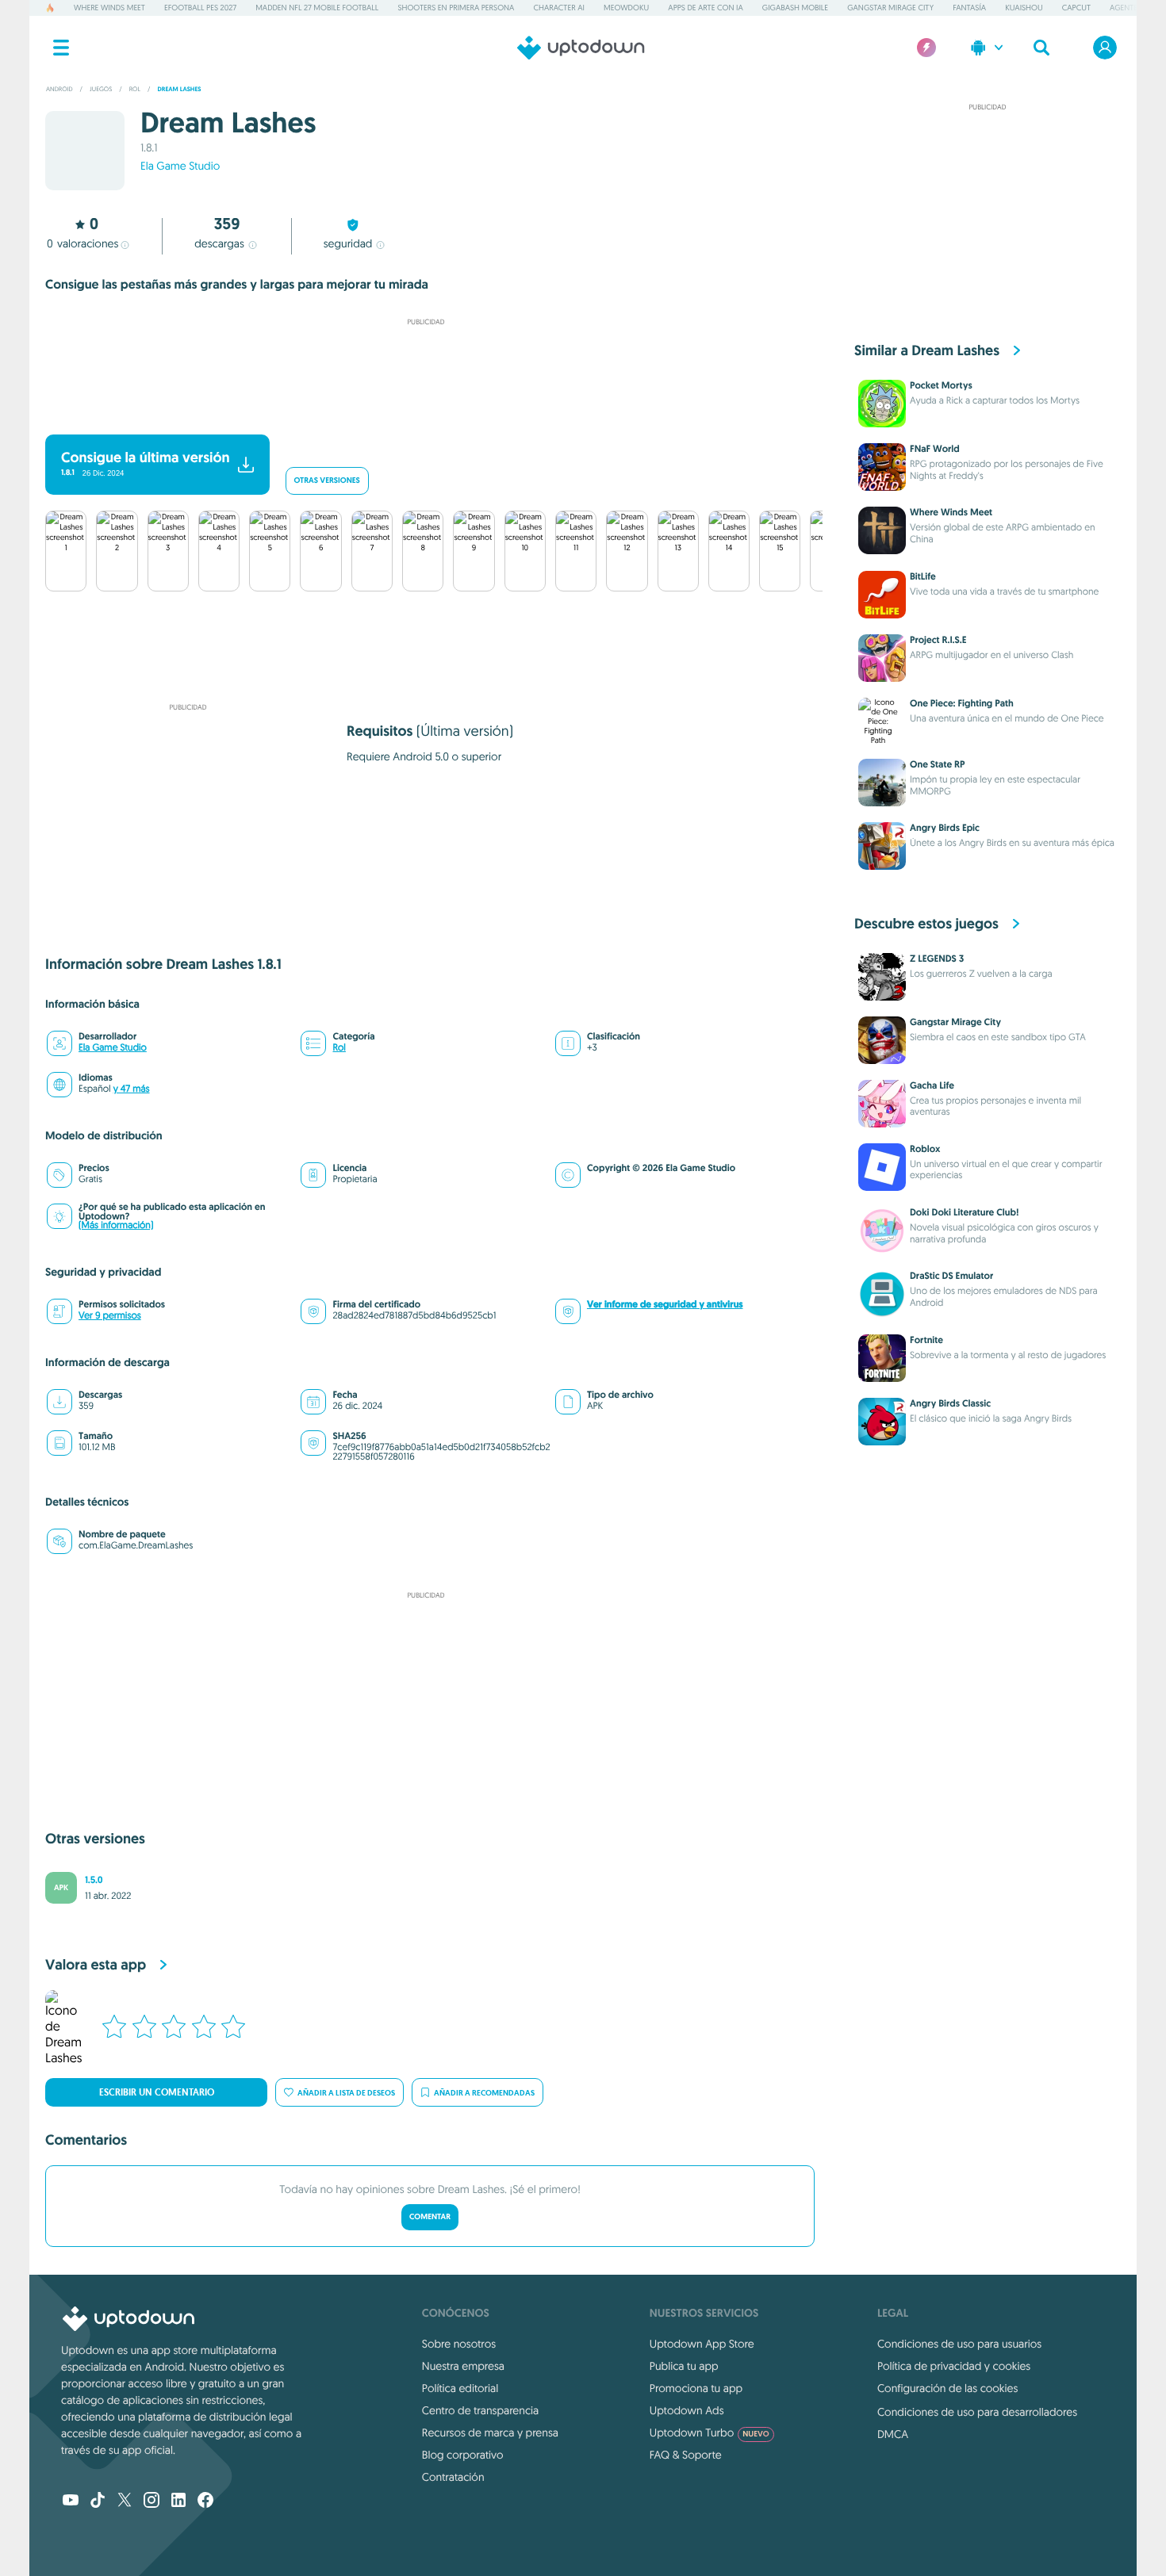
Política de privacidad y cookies (954, 2366)
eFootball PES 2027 (200, 8)
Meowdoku (626, 8)
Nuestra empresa (463, 2366)
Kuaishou (1024, 8)
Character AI (558, 8)
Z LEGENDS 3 (937, 959)
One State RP (938, 764)
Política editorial (460, 2388)
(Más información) (116, 1225)
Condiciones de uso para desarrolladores (977, 2412)
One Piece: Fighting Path (962, 703)
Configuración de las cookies (947, 2388)
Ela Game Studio (180, 166)
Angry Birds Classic (950, 1403)
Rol (339, 1048)
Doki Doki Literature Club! (964, 1212)
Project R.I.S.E (938, 640)
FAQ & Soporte (686, 2455)
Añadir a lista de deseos (346, 2093)
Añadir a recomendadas (484, 2093)
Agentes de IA (1135, 8)
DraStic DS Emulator (951, 1276)
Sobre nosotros (459, 2344)
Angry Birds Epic (945, 828)
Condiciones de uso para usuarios (959, 2344)
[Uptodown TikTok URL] (98, 2501)
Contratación (453, 2477)
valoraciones (82, 243)
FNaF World (935, 449)
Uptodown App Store (702, 2344)
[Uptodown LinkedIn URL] (178, 2501)
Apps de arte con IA (705, 8)
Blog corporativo (463, 2455)
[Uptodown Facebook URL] (205, 2501)
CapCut (1076, 8)
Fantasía (969, 8)
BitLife (923, 576)
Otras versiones (327, 481)
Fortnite (926, 1340)
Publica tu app (684, 2366)
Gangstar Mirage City (890, 8)
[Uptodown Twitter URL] (125, 2501)
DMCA (893, 2434)
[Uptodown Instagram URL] (152, 2501)
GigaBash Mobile (795, 8)
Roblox (925, 1149)
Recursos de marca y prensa (490, 2432)
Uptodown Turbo (710, 2432)
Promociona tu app (696, 2388)
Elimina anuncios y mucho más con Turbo (418, 413)
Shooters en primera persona (456, 8)
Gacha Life (932, 1085)
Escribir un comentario (157, 2092)
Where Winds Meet (109, 8)
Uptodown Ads (687, 2410)
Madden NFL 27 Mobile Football (317, 8)
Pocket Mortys (941, 385)
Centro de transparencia (480, 2410)
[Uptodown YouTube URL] (71, 2501)
